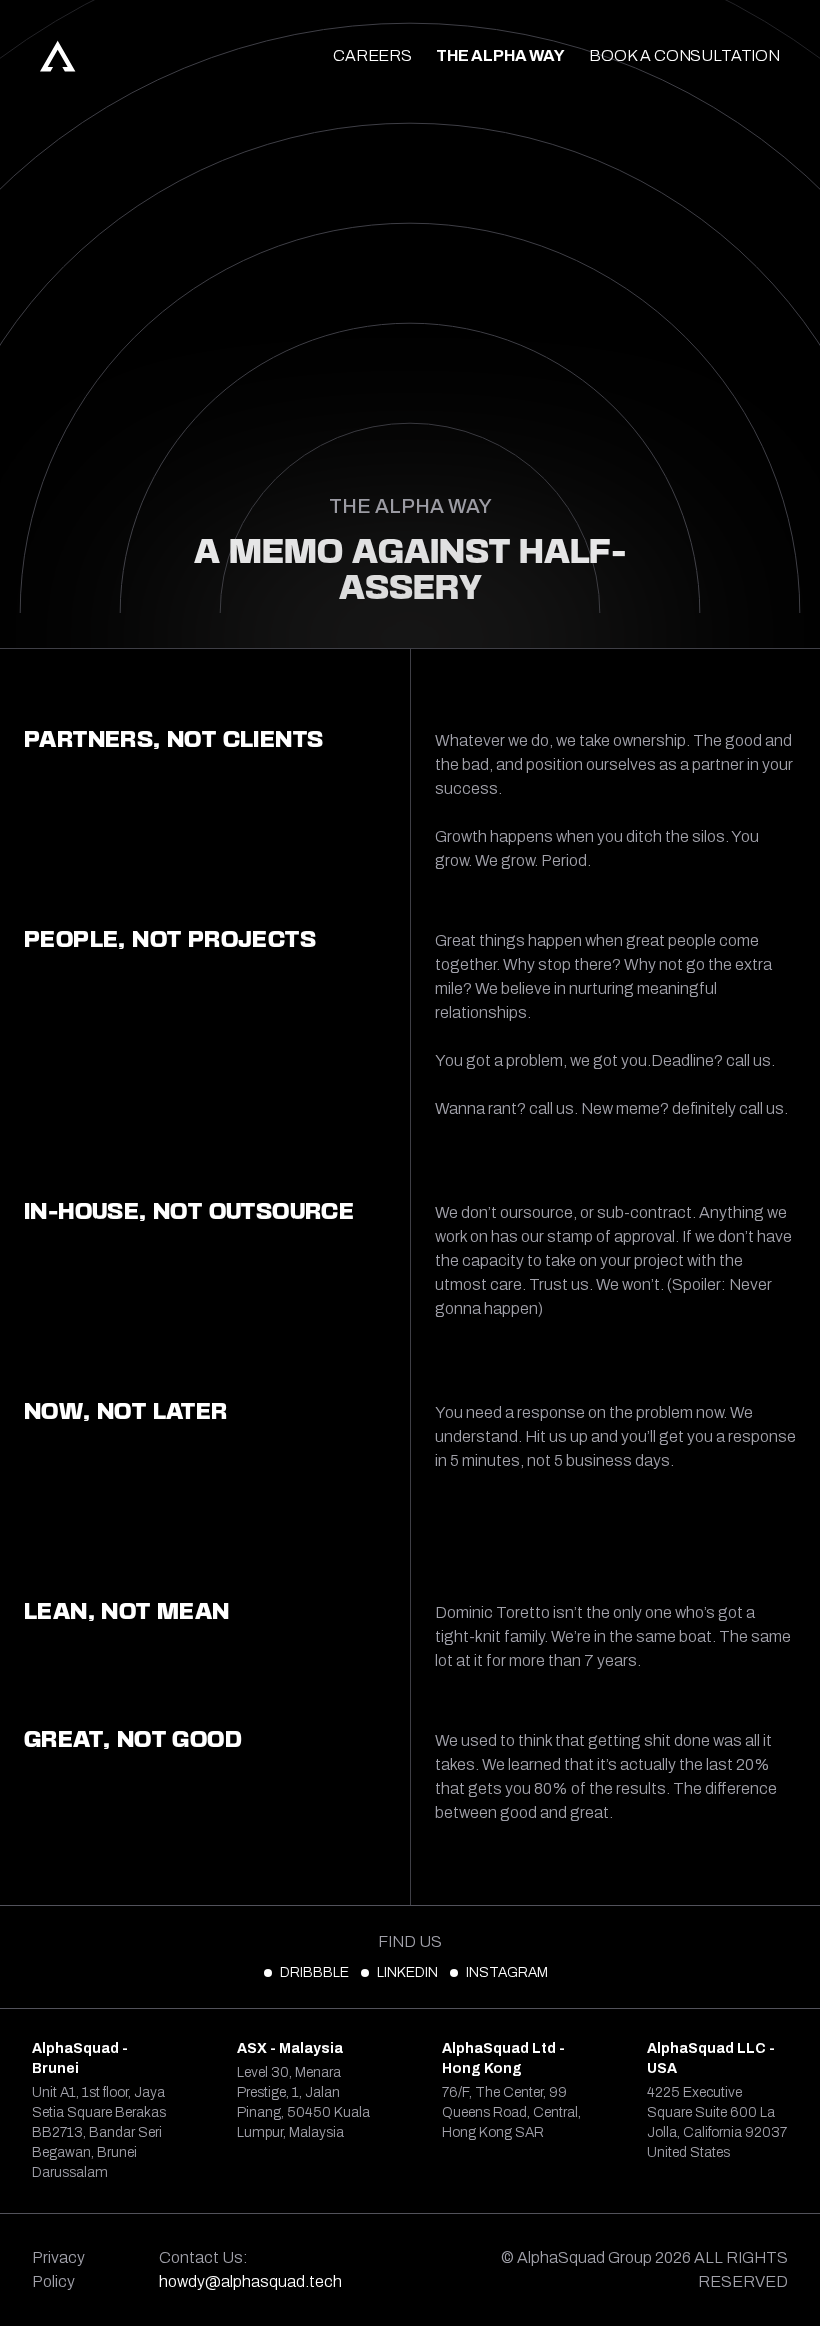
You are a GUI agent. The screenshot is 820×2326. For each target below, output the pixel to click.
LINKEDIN (407, 1973)
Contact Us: (250, 2269)
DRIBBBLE (314, 1973)
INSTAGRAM (507, 1973)
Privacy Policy (58, 2269)
